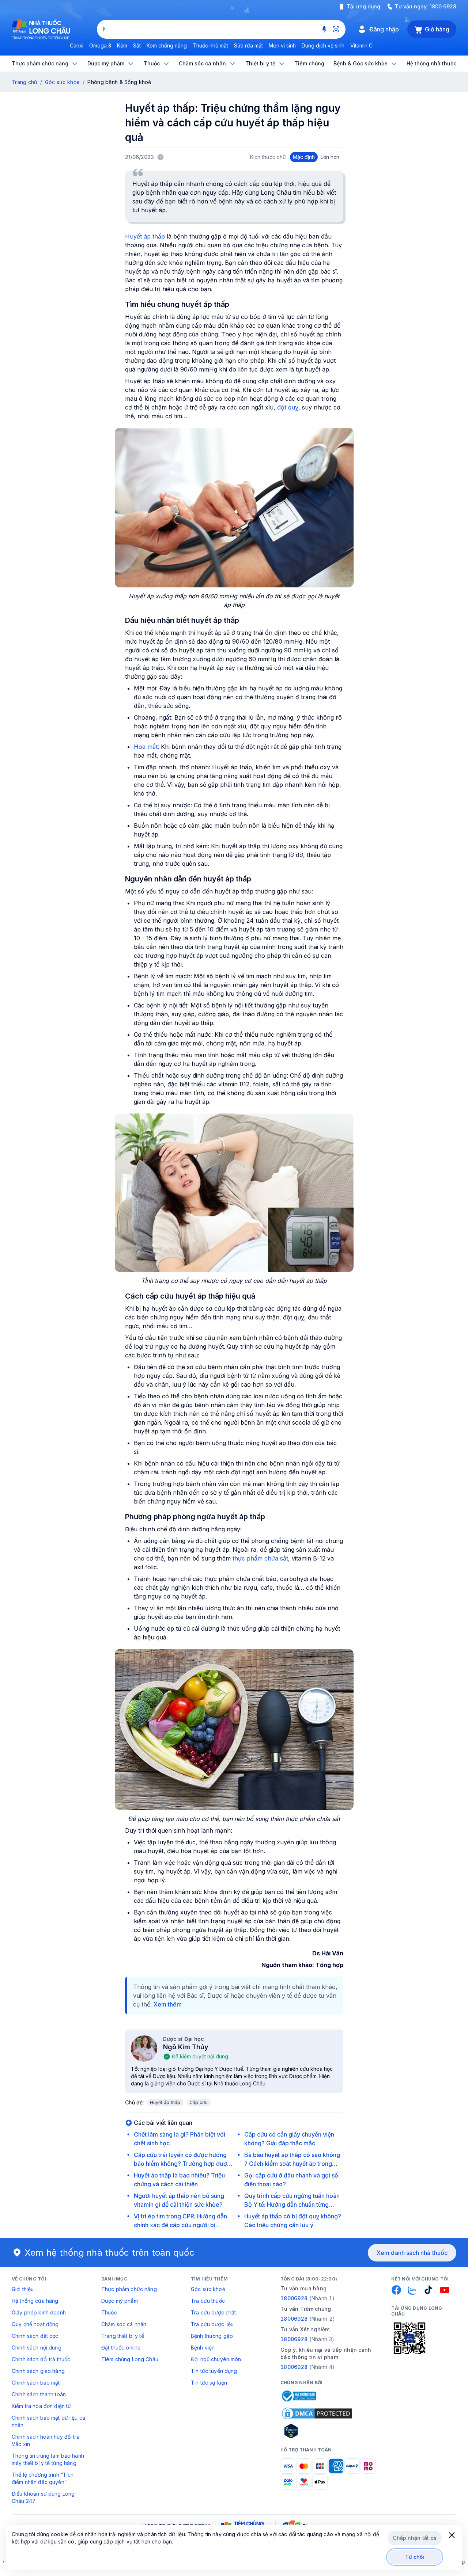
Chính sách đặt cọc (35, 2336)
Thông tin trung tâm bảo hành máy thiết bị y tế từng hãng (48, 2459)
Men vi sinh (282, 45)
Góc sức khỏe (62, 82)
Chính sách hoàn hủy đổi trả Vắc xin (46, 2440)
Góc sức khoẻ (208, 2289)
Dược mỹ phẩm (120, 2301)
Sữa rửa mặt (248, 45)
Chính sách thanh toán (39, 2394)
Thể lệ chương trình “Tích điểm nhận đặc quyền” (43, 2478)
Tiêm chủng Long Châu (130, 2359)
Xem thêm (168, 2004)
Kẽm (122, 45)
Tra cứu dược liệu (212, 2324)
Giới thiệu (23, 2289)
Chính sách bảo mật (36, 2383)
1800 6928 (443, 6)
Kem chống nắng (167, 45)
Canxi (77, 45)
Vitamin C (361, 45)
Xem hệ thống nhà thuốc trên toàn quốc (110, 2253)
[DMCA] (317, 2413)
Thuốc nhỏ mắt (210, 45)
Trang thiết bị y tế (123, 2336)
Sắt (137, 45)
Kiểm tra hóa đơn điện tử (41, 2406)
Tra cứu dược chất (213, 2312)
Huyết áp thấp (145, 236)
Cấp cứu (199, 2102)
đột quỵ (288, 407)
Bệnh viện (203, 2348)
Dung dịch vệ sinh (323, 45)
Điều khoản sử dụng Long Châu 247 (43, 2497)
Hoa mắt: (146, 747)
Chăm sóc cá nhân (124, 2324)
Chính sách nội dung (37, 2348)
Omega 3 (100, 45)
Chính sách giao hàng (38, 2371)
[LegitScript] (317, 2431)
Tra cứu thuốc (208, 2301)
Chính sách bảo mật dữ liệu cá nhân (48, 2421)
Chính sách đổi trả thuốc (41, 2359)
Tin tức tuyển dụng (214, 2371)
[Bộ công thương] (298, 2396)
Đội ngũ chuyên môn (216, 2359)
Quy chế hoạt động (35, 2324)
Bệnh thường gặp (212, 2336)
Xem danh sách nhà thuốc (412, 2253)
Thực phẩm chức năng (129, 2289)
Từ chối (415, 2557)
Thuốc (109, 2312)
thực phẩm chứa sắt (260, 1558)
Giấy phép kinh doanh (39, 2312)
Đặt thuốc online (121, 2348)
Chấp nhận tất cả (414, 2538)
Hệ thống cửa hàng (35, 2301)
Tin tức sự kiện (209, 2383)
